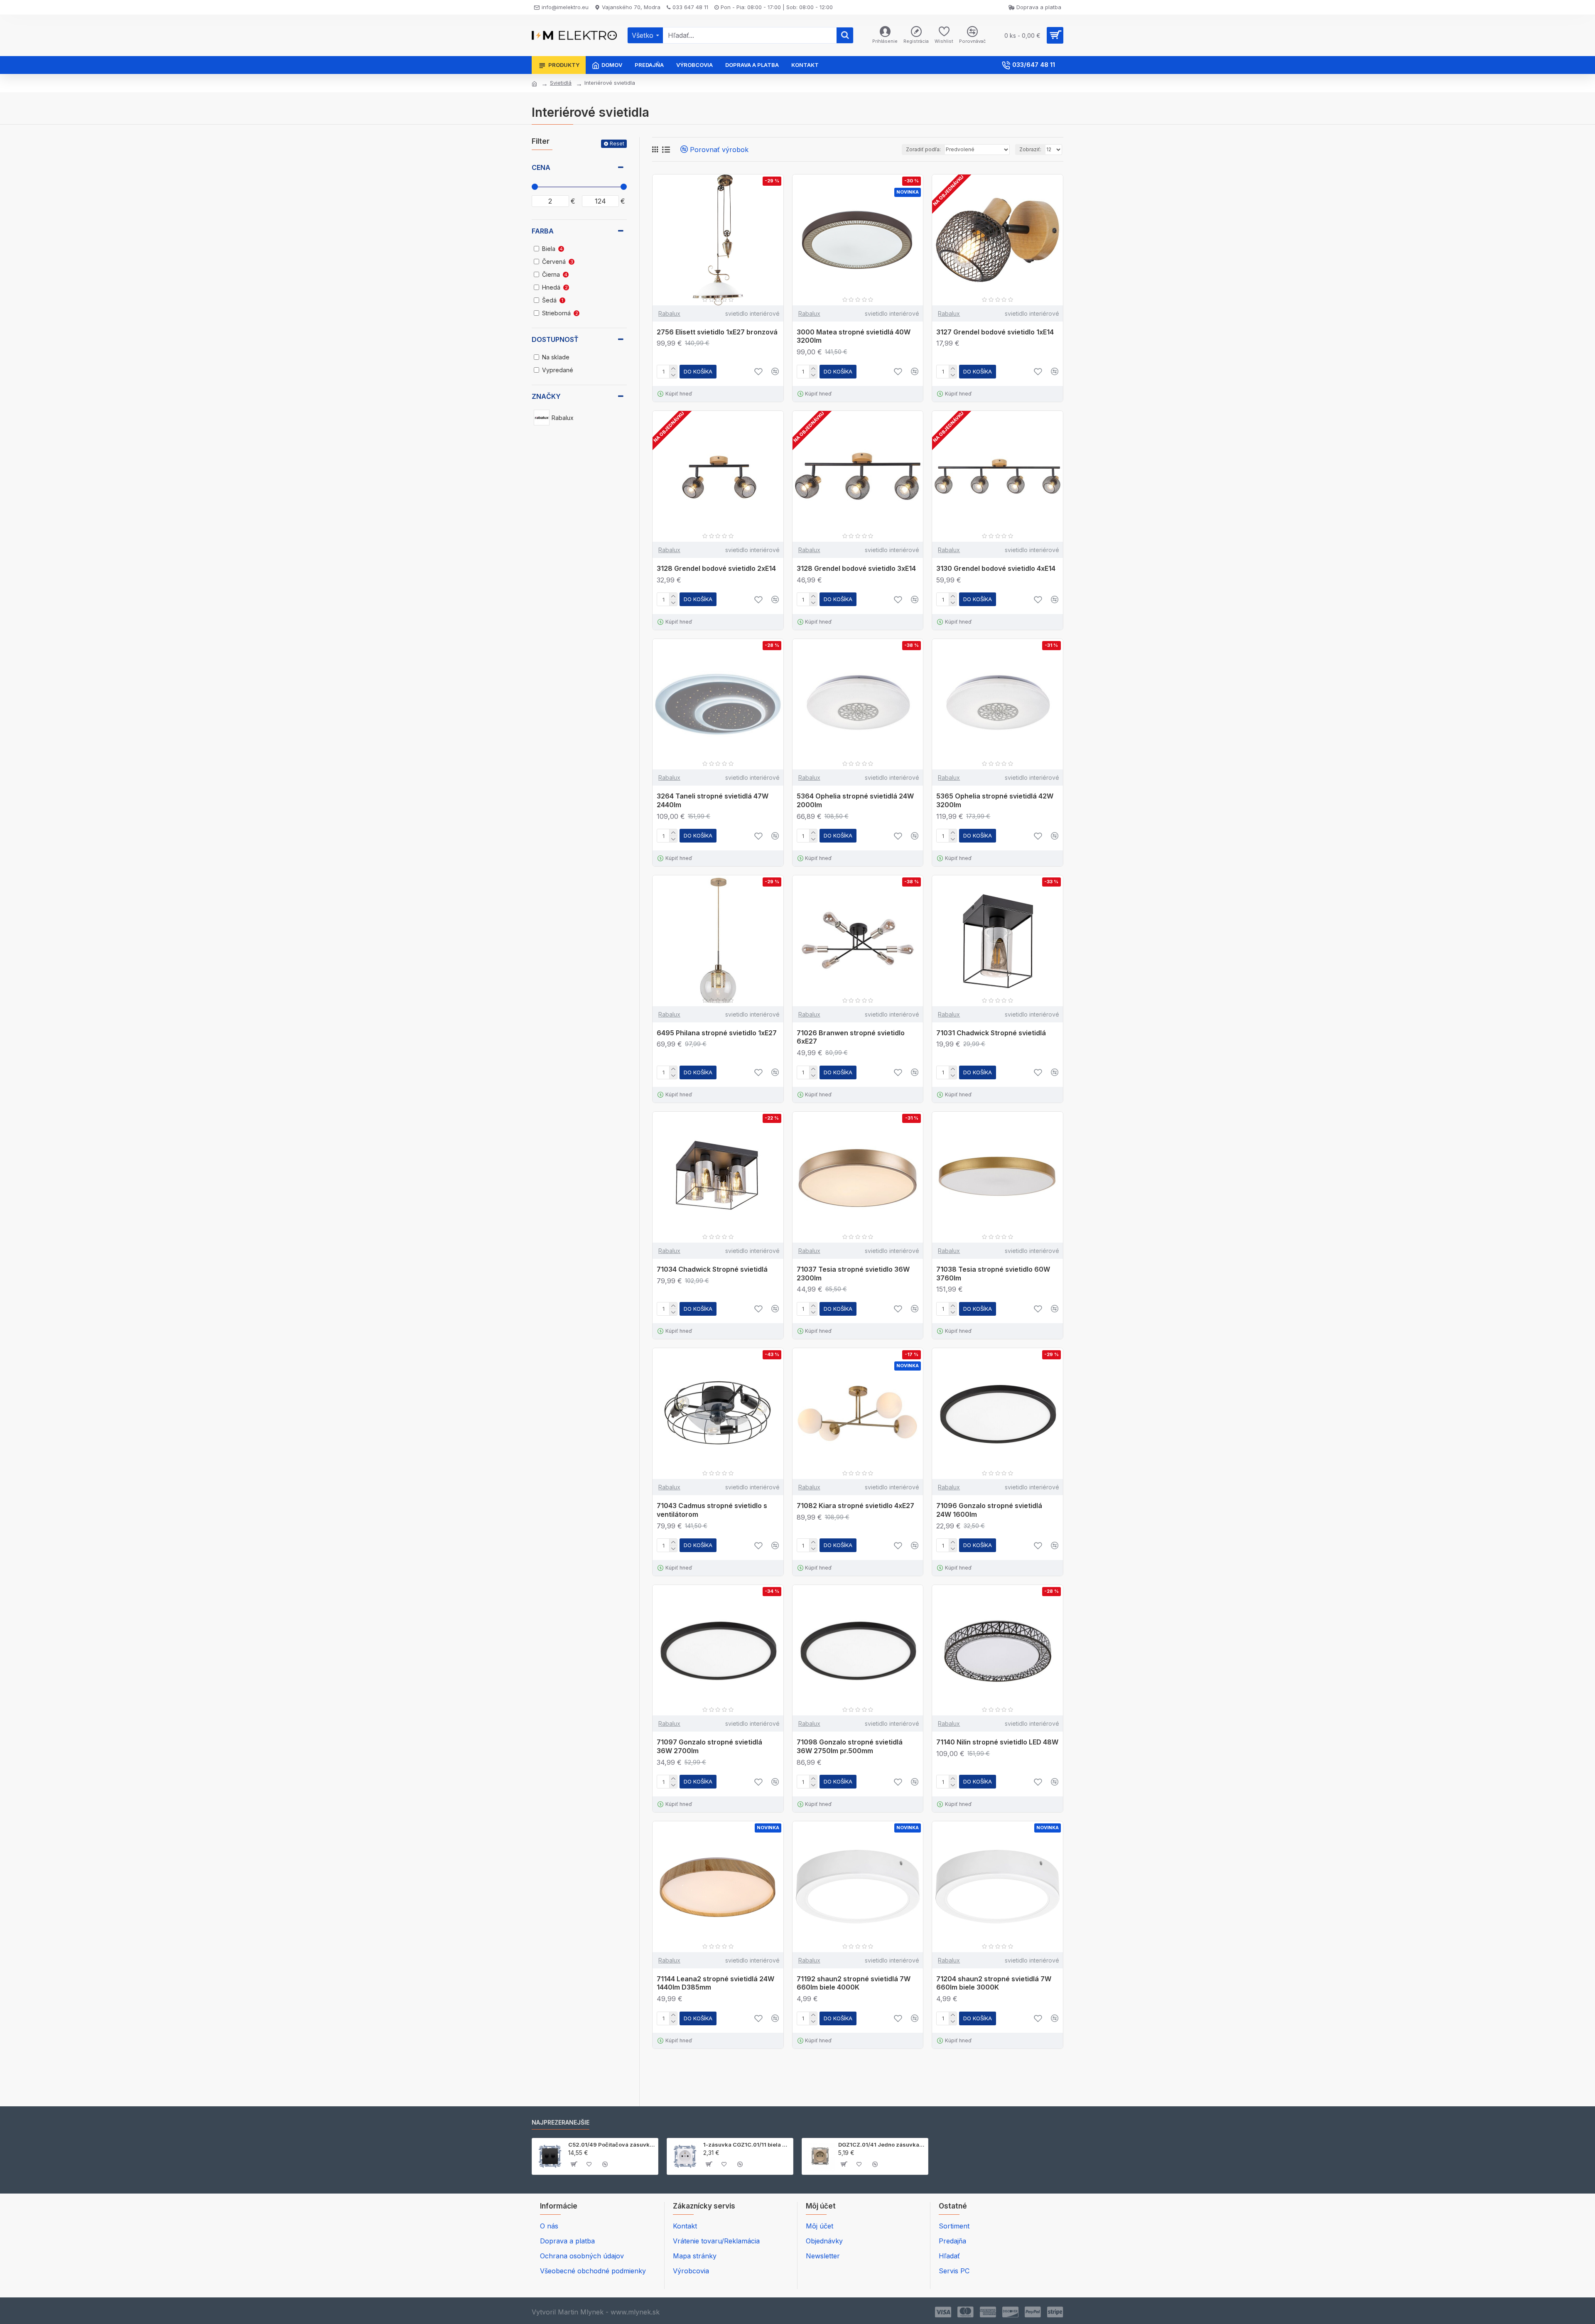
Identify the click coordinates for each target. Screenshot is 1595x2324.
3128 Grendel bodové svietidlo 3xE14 (856, 568)
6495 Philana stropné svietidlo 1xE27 (717, 1033)
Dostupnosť (555, 339)
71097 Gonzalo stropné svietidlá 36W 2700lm (709, 1746)
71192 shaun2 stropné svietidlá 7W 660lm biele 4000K (854, 1983)
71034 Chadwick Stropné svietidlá (712, 1269)
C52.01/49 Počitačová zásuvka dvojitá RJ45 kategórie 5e (612, 2145)
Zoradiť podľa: (923, 149)
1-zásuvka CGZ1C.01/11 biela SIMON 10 (747, 2145)
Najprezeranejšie (561, 2122)
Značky (546, 396)
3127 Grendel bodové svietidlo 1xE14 (995, 332)
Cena (541, 167)
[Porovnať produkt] (775, 1309)
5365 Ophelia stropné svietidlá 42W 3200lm (995, 800)
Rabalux (669, 313)
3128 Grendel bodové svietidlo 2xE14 (716, 568)
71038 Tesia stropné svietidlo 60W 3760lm (993, 1274)
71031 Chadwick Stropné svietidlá (991, 1033)
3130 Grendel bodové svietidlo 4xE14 (996, 568)
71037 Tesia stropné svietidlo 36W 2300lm (853, 1274)
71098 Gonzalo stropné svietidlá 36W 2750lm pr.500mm (850, 1746)
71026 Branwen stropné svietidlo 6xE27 (851, 1037)
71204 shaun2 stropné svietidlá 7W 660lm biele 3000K (994, 1983)
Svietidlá (561, 83)
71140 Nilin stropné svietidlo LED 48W (997, 1742)
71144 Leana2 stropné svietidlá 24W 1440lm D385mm (715, 1983)
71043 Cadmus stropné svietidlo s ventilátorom (712, 1510)
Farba (543, 231)
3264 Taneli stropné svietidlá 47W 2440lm (713, 800)
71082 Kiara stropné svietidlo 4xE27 (855, 1506)
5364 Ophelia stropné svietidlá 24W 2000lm (855, 800)
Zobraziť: (1030, 149)
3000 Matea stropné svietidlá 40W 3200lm (854, 336)
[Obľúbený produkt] (758, 1309)
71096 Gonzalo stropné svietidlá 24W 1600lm (989, 1510)
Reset (617, 144)
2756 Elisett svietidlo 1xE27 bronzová (717, 332)
